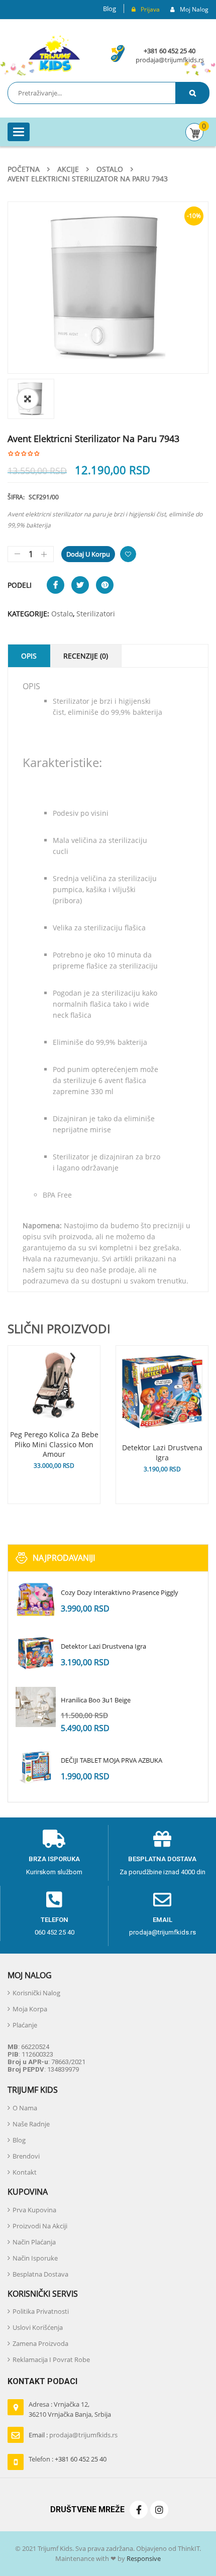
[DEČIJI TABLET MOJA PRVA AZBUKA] (36, 1767)
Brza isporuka (54, 1859)
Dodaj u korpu (88, 554)
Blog (110, 9)
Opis (29, 656)
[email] (162, 1900)
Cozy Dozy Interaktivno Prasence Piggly (120, 1592)
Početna (24, 169)
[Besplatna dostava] (162, 1839)
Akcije (68, 169)
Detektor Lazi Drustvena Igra (103, 1646)
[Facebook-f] (139, 2510)
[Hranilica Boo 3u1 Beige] (36, 1707)
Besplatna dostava (162, 1859)
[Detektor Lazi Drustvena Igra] (36, 1653)
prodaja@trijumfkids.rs (170, 60)
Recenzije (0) (86, 656)
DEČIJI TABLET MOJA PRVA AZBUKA (112, 1760)
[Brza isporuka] (54, 1839)
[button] (28, 399)
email (163, 1920)
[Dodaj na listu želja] (128, 554)
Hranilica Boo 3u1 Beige (96, 1700)
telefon (55, 1920)
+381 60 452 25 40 (170, 51)
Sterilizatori (96, 614)
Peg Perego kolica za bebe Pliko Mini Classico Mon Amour (54, 1444)
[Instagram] (159, 2510)
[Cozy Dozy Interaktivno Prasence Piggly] (36, 1599)
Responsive (143, 2558)
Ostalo (110, 169)
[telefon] (54, 1900)
